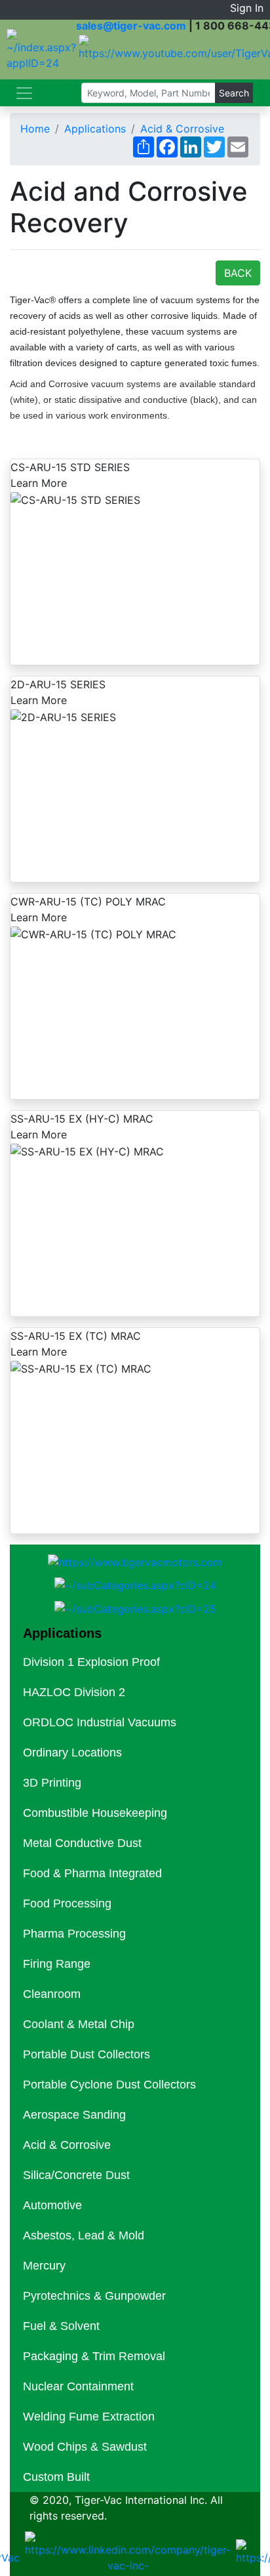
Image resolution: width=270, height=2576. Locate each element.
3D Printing (52, 1783)
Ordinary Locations (72, 1753)
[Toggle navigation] (24, 93)
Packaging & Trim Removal (94, 2356)
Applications (95, 129)
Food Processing (67, 1903)
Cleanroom (52, 1994)
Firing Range (57, 1964)
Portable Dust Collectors (87, 2054)
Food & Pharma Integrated (92, 1873)
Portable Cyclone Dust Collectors (109, 2085)
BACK (238, 273)
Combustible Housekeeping (95, 1813)
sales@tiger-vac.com (131, 26)
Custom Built (56, 2477)
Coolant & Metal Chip (79, 2024)
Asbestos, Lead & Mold (84, 2235)
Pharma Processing (74, 1934)
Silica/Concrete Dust (76, 2175)
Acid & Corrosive (182, 129)
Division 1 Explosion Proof (91, 1662)
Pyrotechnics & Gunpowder (94, 2296)
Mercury (44, 2266)
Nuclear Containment (78, 2386)
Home (35, 129)
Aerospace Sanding (74, 2115)
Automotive (52, 2205)
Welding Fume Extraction (89, 2417)
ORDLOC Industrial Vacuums (100, 1722)
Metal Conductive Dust (82, 1843)
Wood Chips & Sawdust (85, 2447)
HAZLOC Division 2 (74, 1692)
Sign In (247, 8)
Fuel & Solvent (61, 2326)
